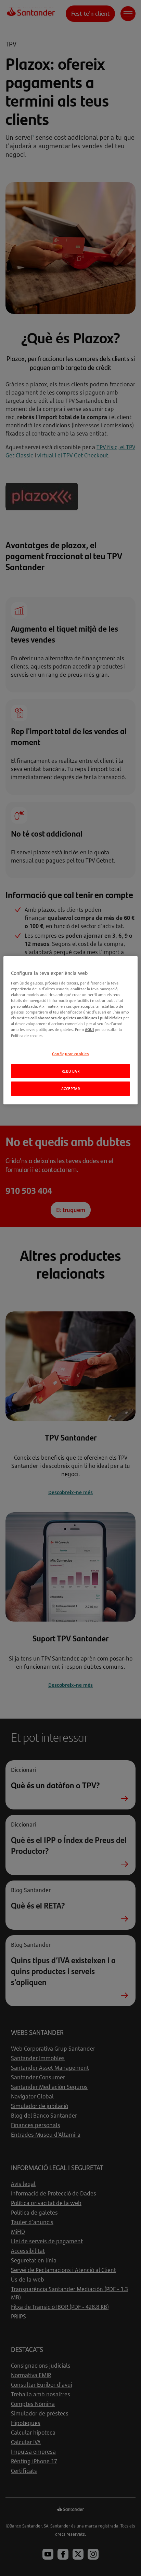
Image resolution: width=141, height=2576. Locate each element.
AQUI (89, 1029)
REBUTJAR (71, 1071)
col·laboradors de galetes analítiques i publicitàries (76, 1018)
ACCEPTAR (71, 1089)
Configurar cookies (70, 1054)
